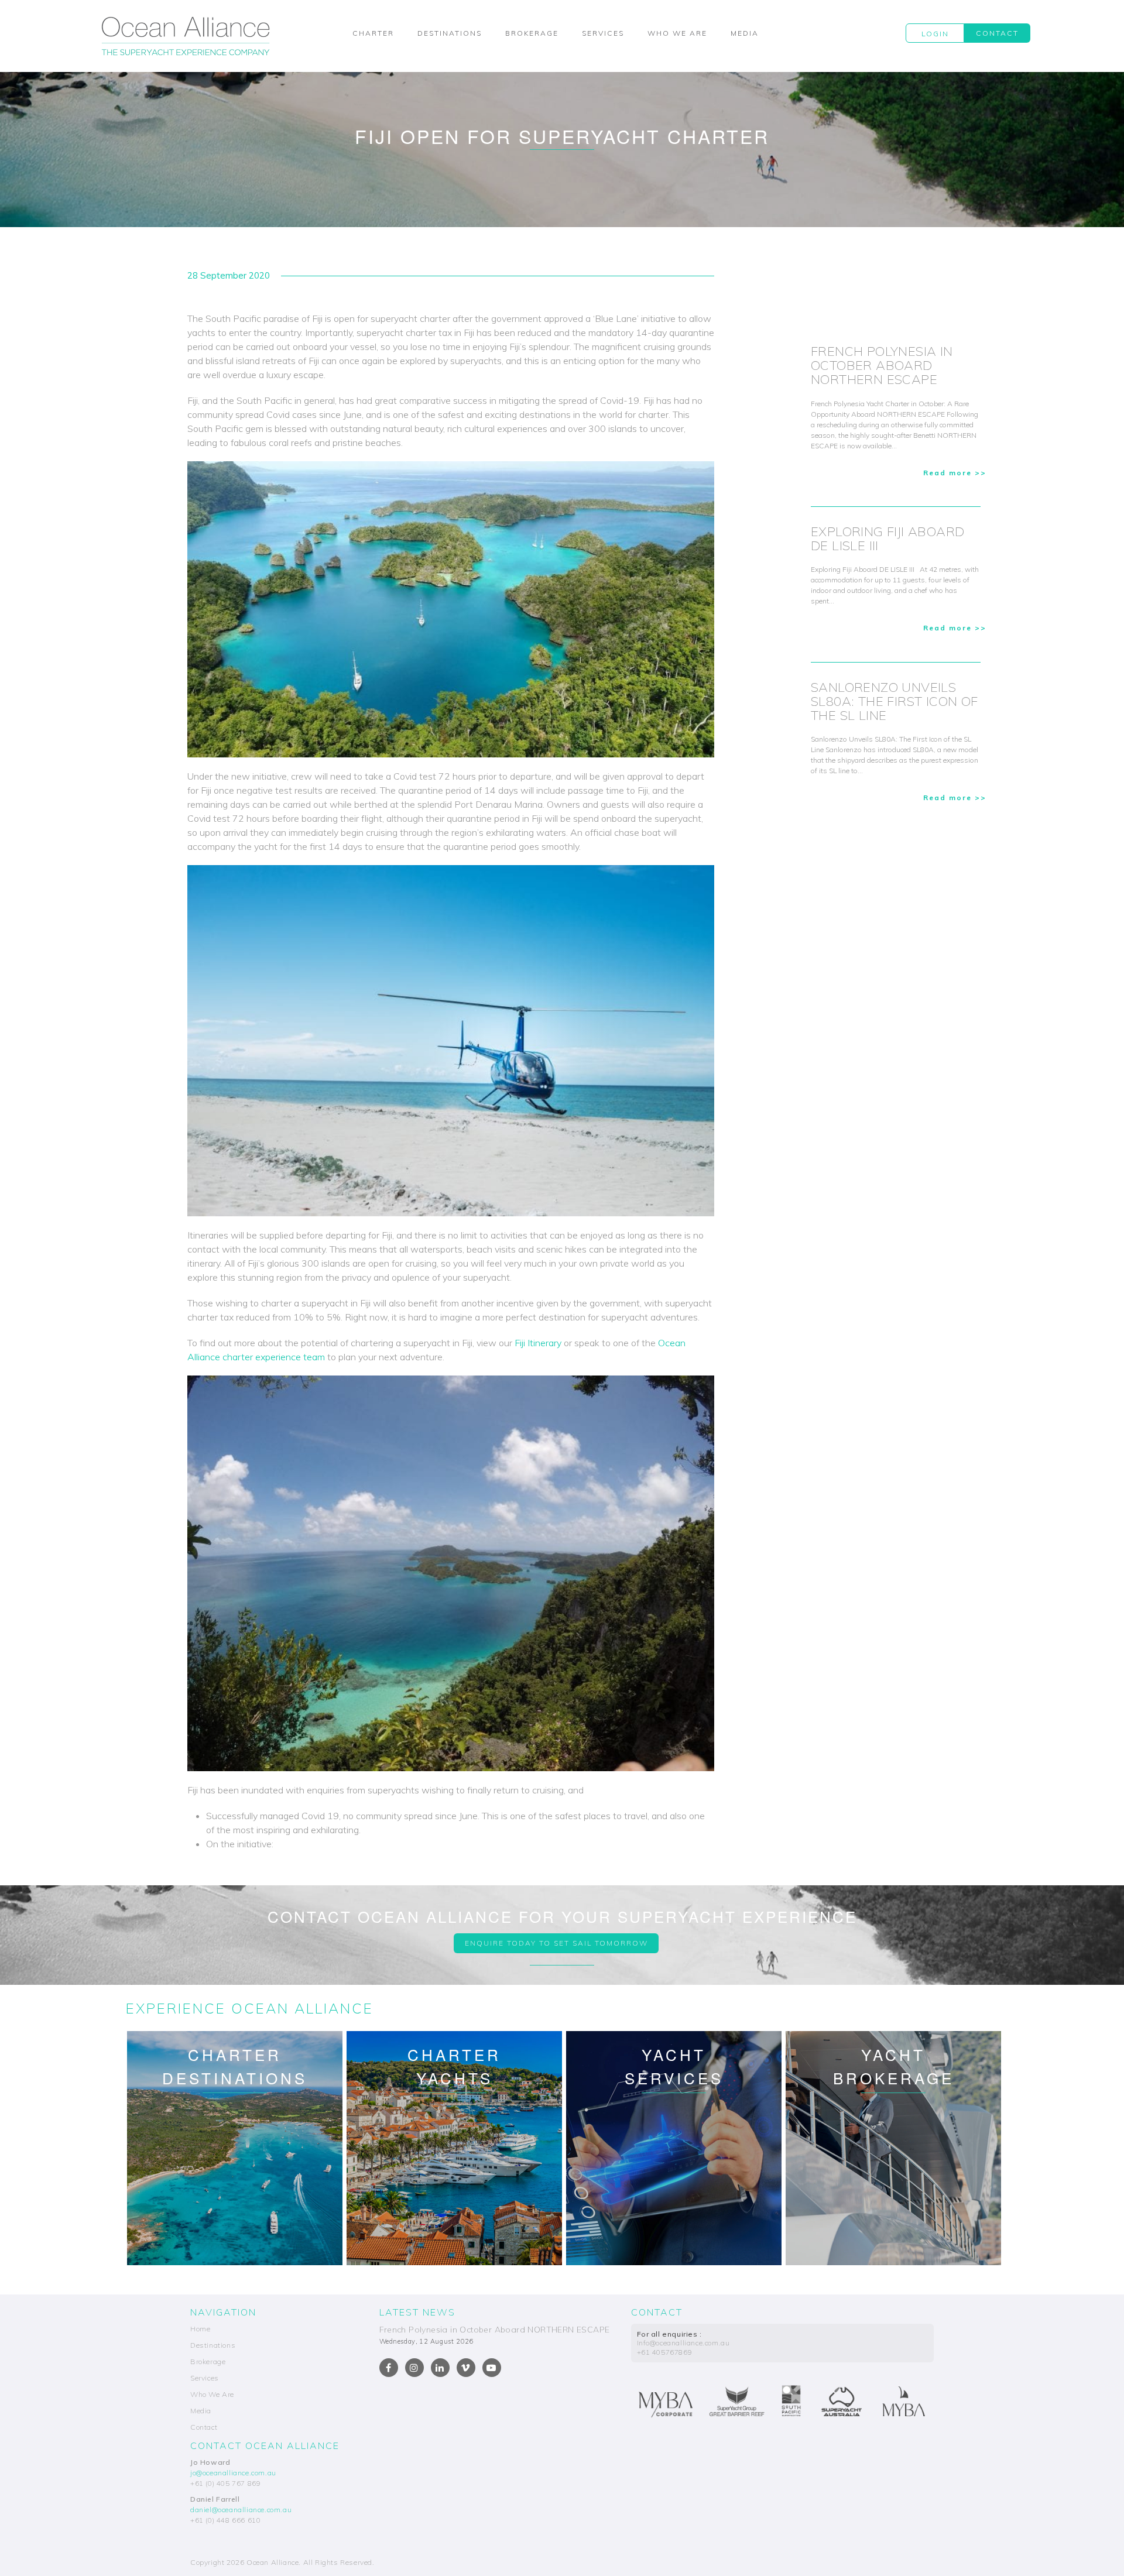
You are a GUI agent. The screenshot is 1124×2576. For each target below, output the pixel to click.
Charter (373, 33)
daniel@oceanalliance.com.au (241, 2510)
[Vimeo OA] (466, 2368)
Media (745, 33)
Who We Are (677, 33)
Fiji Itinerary (538, 1343)
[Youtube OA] (492, 2368)
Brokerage (532, 33)
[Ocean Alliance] (186, 36)
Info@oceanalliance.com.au (683, 2343)
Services (603, 33)
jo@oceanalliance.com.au (233, 2473)
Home (200, 2329)
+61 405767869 (665, 2352)
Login (935, 34)
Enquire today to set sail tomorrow (556, 1943)
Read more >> (955, 473)
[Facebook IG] (414, 2368)
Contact (997, 33)
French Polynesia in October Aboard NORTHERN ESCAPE (495, 2330)
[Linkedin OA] (440, 2368)
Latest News (417, 2312)
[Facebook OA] (389, 2368)
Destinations (450, 33)
